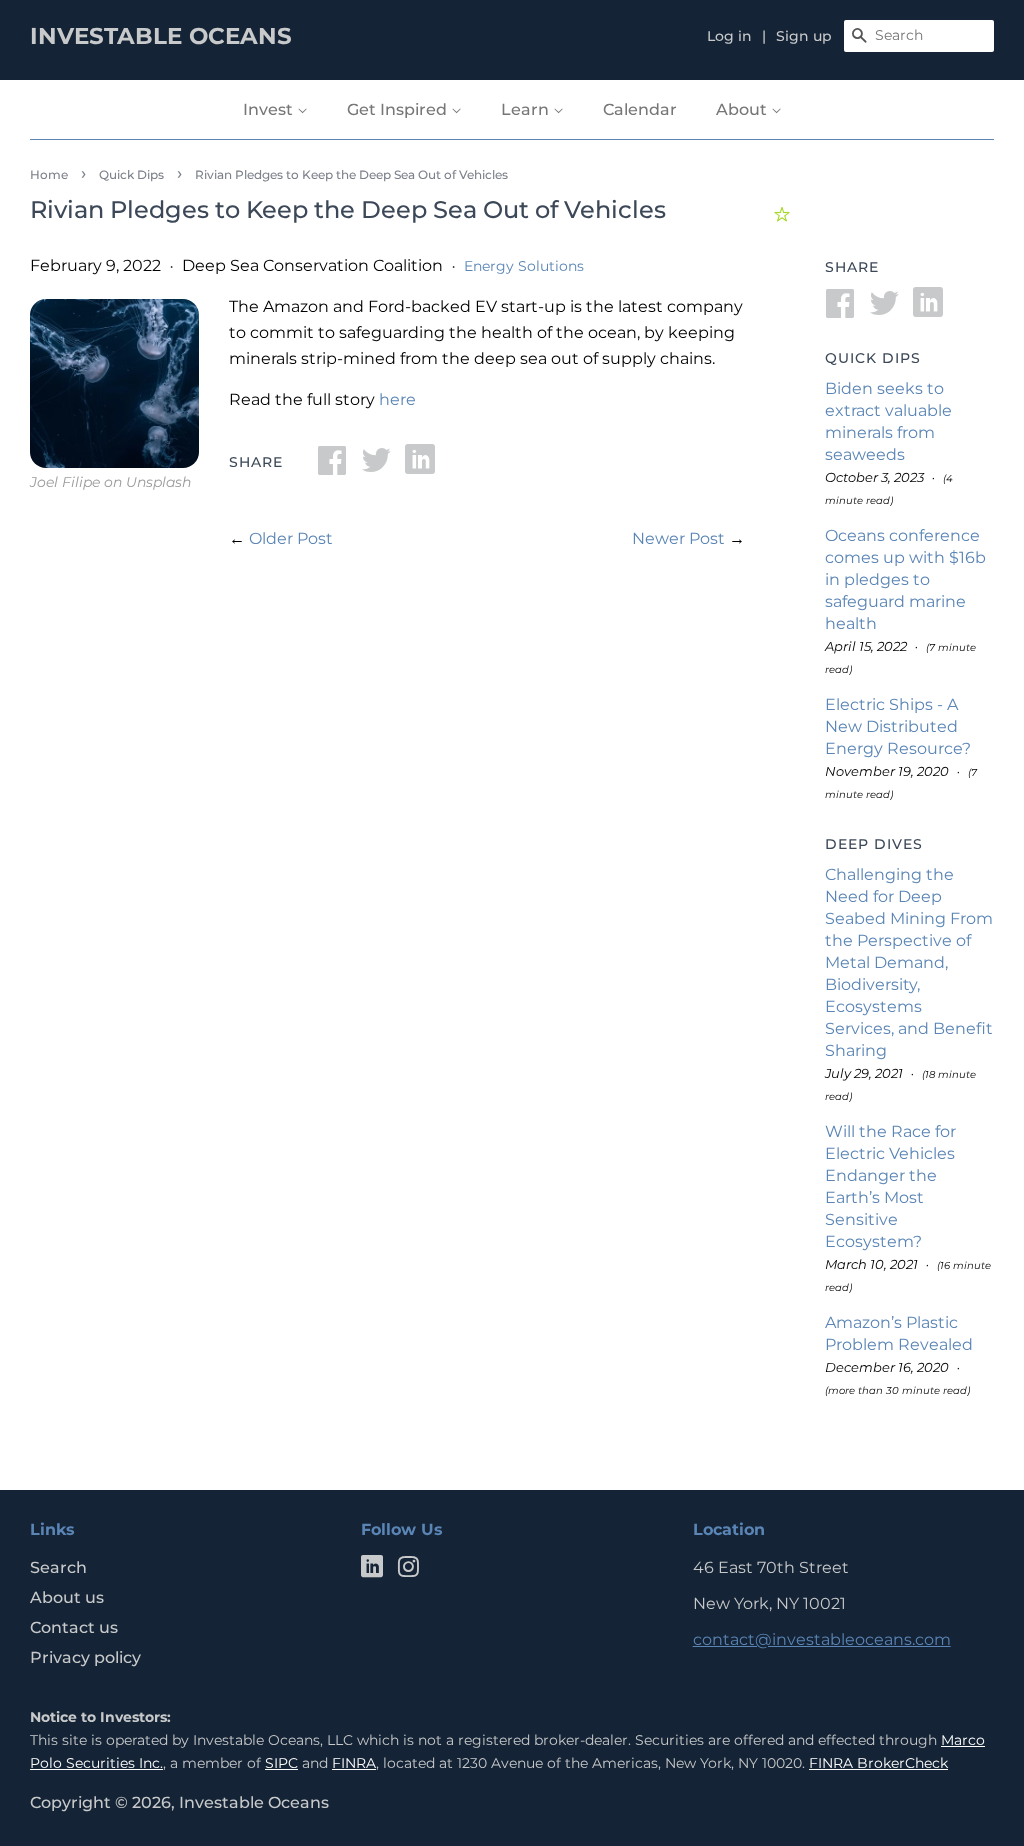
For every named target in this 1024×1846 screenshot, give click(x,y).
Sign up (804, 36)
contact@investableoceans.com (822, 1639)
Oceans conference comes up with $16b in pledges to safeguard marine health (905, 579)
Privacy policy (85, 1657)
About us (67, 1597)
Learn (527, 109)
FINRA (354, 1763)
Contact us (74, 1627)
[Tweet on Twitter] (376, 466)
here (397, 399)
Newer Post (678, 538)
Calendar (640, 109)
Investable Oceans (254, 1802)
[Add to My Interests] (784, 211)
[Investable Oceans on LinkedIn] (372, 1570)
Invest (270, 109)
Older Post (291, 538)
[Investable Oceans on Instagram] (408, 1570)
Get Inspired (399, 109)
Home (49, 174)
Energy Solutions (524, 266)
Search (58, 1567)
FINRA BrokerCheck (878, 1763)
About (743, 109)
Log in (729, 36)
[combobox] (919, 36)
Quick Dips (131, 174)
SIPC (281, 1763)
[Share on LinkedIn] (420, 466)
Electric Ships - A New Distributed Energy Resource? (898, 726)
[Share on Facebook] (332, 466)
